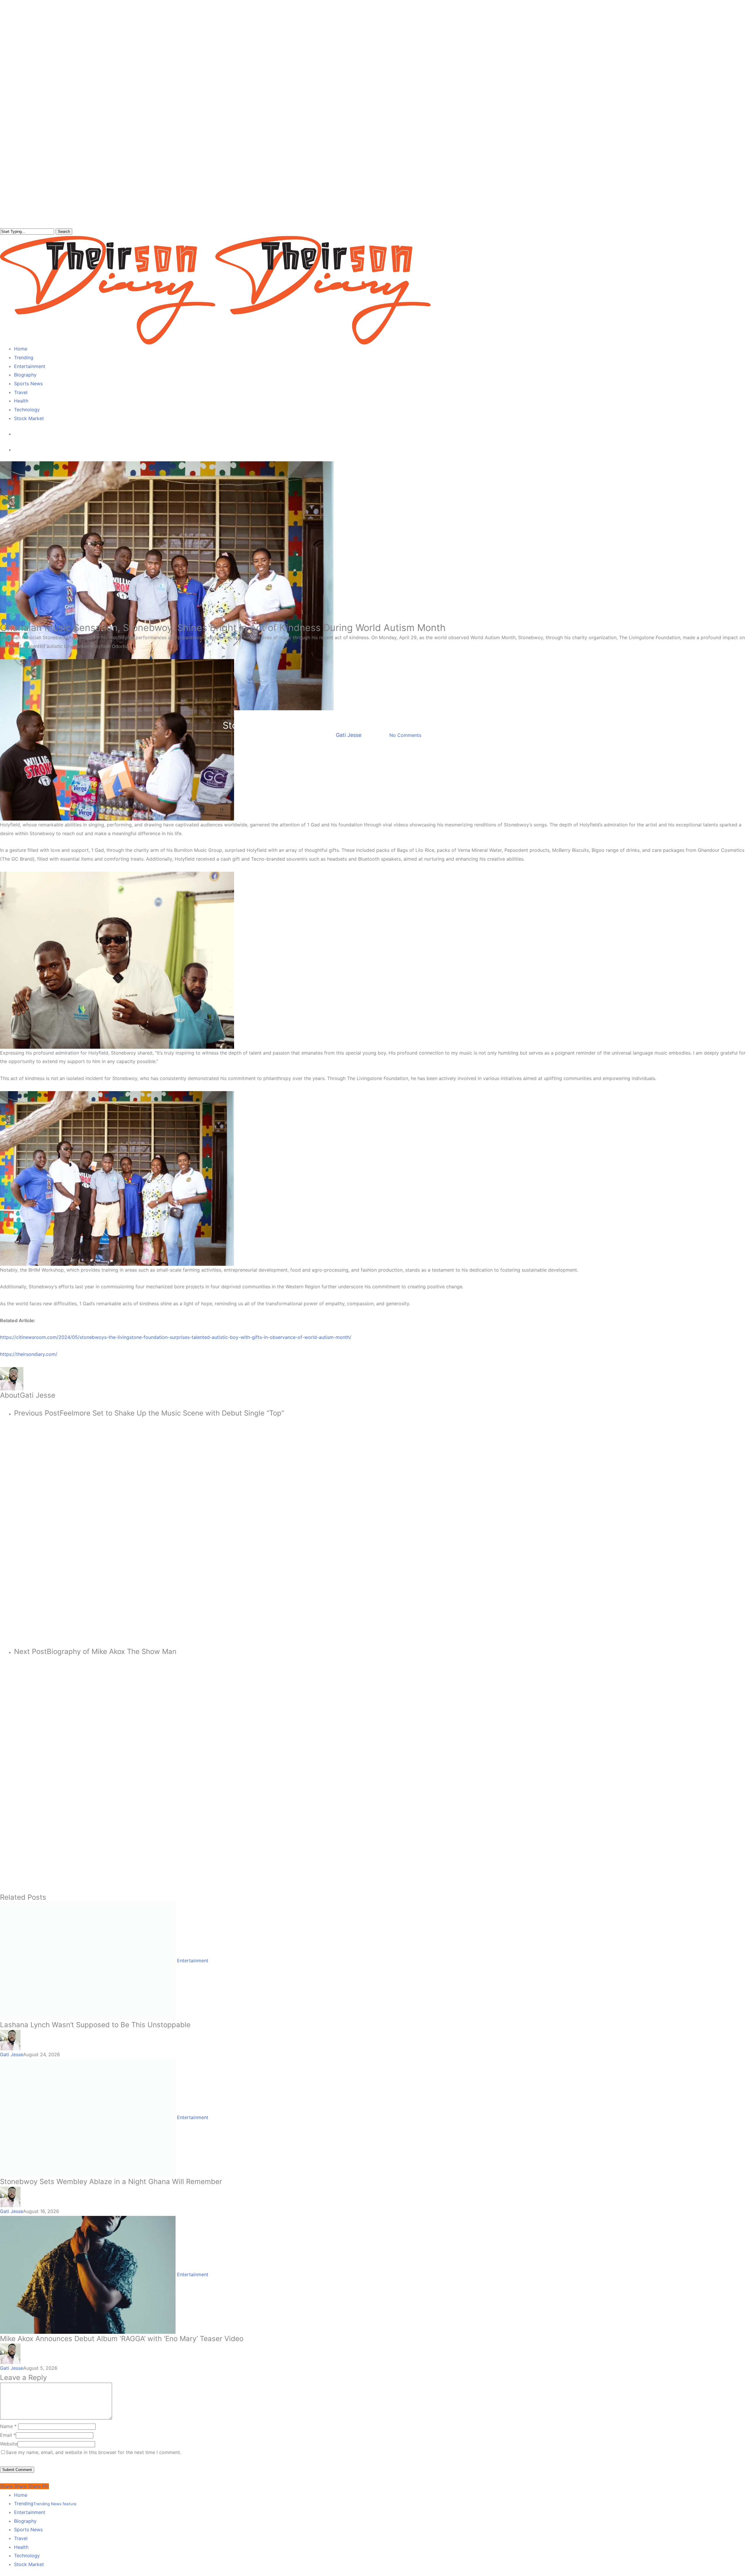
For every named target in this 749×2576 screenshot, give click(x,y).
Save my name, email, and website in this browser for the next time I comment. (93, 2452)
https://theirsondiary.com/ (29, 1354)
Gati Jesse (349, 735)
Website (9, 2444)
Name (8, 2426)
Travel (21, 2538)
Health (21, 2547)
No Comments (405, 735)
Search (64, 232)
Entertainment (374, 715)
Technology (27, 2556)
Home (21, 2495)
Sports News (28, 2529)
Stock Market (29, 2564)
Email (8, 2435)
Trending (45, 2503)
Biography (25, 2521)
